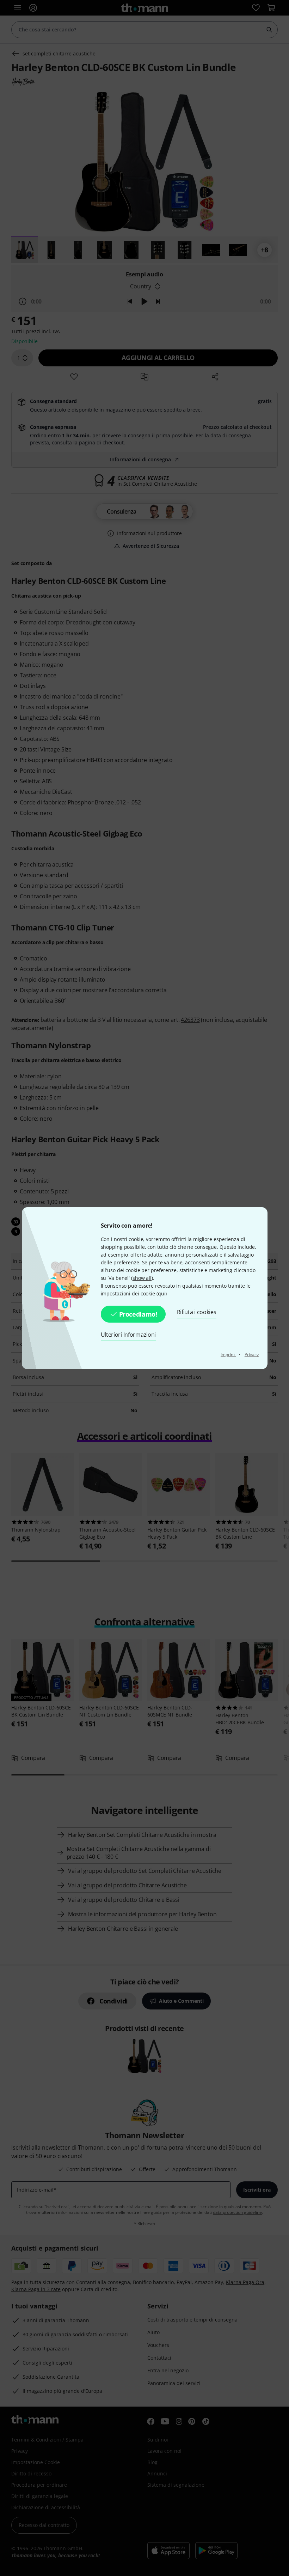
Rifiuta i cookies (197, 1312)
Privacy (252, 1355)
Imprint (228, 1355)
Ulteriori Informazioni (128, 1335)
